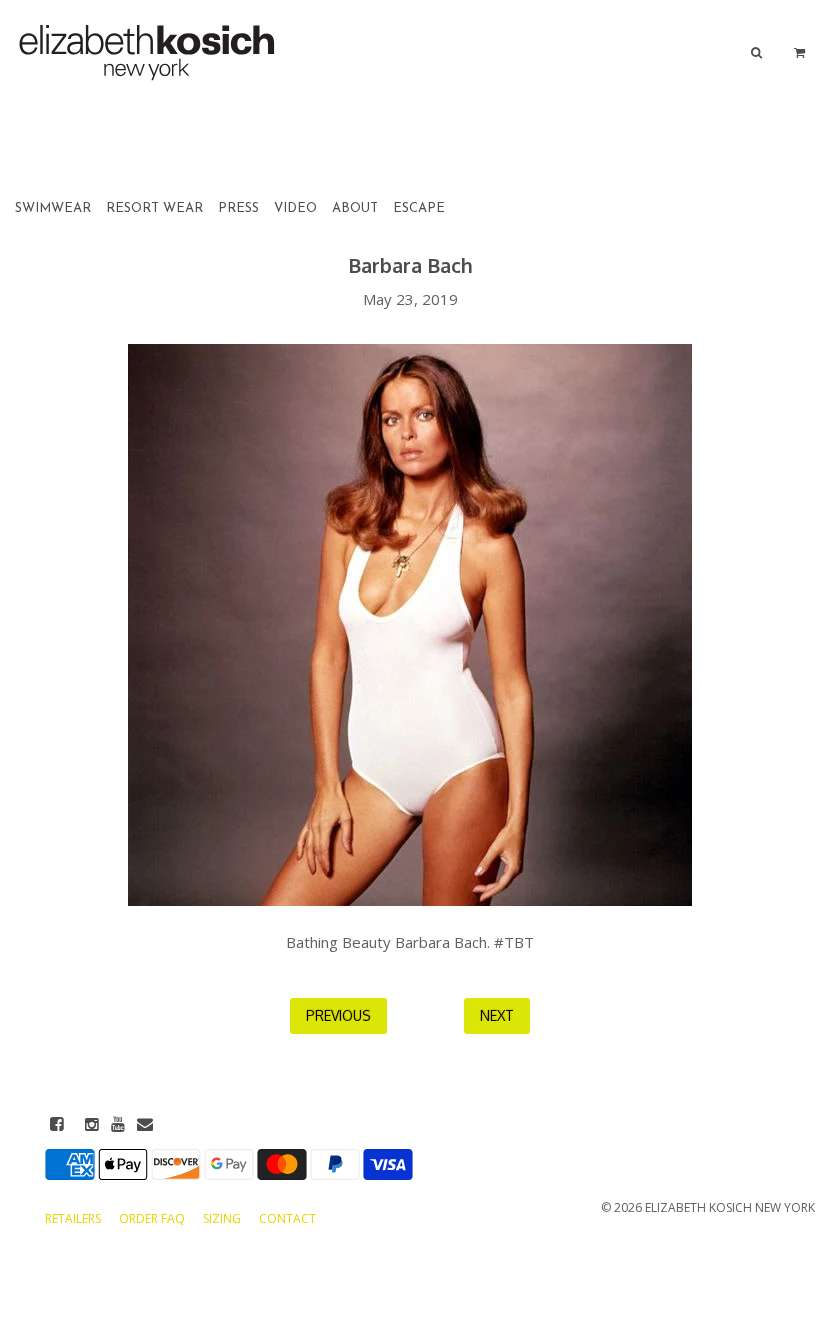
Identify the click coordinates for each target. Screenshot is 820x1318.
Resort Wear (154, 208)
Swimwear (53, 208)
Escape (419, 208)
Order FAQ (153, 1218)
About (355, 208)
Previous (338, 1015)
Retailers (74, 1218)
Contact (287, 1218)
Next (497, 1015)
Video (295, 208)
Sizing (223, 1218)
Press (238, 208)
